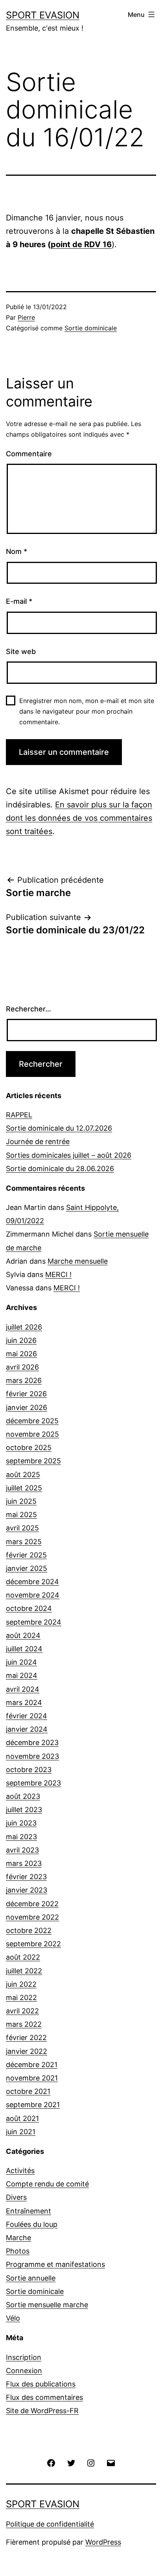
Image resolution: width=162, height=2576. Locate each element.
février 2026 (26, 1394)
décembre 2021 (32, 2065)
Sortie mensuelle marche (47, 2305)
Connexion (24, 2371)
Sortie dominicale (91, 328)
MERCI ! (58, 1274)
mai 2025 (21, 1515)
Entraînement (29, 2211)
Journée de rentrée (38, 1141)
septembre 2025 (33, 1461)
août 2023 (23, 1796)
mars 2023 (24, 1863)
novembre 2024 (33, 1595)
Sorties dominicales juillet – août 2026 (69, 1155)
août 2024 (23, 1635)
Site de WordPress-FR (42, 2411)
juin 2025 (21, 1501)
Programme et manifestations (55, 2264)
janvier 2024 (27, 1729)
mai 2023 (21, 1837)
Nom (17, 551)
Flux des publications (41, 2384)
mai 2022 (21, 1998)
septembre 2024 (34, 1622)
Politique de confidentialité (50, 2524)
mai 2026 (21, 1354)
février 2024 (27, 1716)
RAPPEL (19, 1115)
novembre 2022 (32, 1917)
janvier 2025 (27, 1568)
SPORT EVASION (43, 15)
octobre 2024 (29, 1608)
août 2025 (23, 1475)
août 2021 (22, 2118)
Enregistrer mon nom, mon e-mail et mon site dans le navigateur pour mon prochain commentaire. (87, 711)
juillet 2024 (24, 1649)
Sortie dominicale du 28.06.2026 (60, 1169)
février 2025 (26, 1555)
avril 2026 (22, 1367)
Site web (21, 651)
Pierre (26, 317)
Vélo (13, 2318)
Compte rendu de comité (47, 2184)
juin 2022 (21, 1984)
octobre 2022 (29, 1930)
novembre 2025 (32, 1434)
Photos (18, 2251)
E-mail (19, 601)
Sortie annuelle (31, 2278)
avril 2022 (22, 2011)
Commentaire (29, 454)
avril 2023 (22, 1850)
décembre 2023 (32, 1743)
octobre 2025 (29, 1447)
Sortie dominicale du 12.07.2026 (59, 1128)
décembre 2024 (32, 1582)
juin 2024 (21, 1662)
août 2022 (23, 1957)
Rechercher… (29, 1009)
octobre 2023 (29, 1770)
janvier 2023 (27, 1890)
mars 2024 (24, 1702)
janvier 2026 (27, 1407)
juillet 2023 (24, 1810)
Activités (20, 2171)
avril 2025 (22, 1528)
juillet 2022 (24, 1971)
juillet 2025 (24, 1488)
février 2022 (26, 2038)
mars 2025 (24, 1542)
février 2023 (26, 1877)
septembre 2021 (33, 2105)
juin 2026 (21, 1340)
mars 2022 (24, 2024)
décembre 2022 (32, 1904)
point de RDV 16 (81, 244)
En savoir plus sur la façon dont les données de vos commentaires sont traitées (79, 818)
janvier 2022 (27, 2051)
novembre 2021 (32, 2078)
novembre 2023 (32, 1756)
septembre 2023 (33, 1783)
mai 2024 (22, 1675)
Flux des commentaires (44, 2397)
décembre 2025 (32, 1421)
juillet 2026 (24, 1327)
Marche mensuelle (78, 1261)
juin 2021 (21, 2132)
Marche (18, 2238)
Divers (16, 2197)
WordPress (103, 2542)
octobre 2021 (28, 2091)
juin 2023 (21, 1823)
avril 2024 (23, 1689)
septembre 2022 (33, 1944)
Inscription (24, 2357)
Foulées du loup (32, 2224)
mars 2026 (24, 1380)
